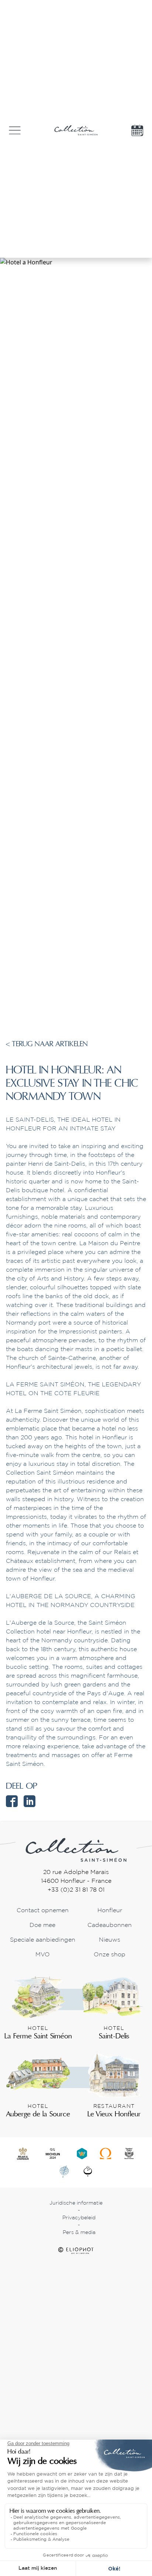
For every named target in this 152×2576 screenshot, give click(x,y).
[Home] (76, 1849)
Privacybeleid (79, 2218)
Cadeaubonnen (110, 1925)
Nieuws (110, 1940)
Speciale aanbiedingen (43, 1940)
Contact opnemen (43, 1911)
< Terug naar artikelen (47, 1044)
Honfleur (110, 1911)
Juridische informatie (76, 2203)
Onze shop (110, 1955)
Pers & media (79, 2233)
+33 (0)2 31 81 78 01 (76, 1890)
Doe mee (42, 1925)
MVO (43, 1955)
